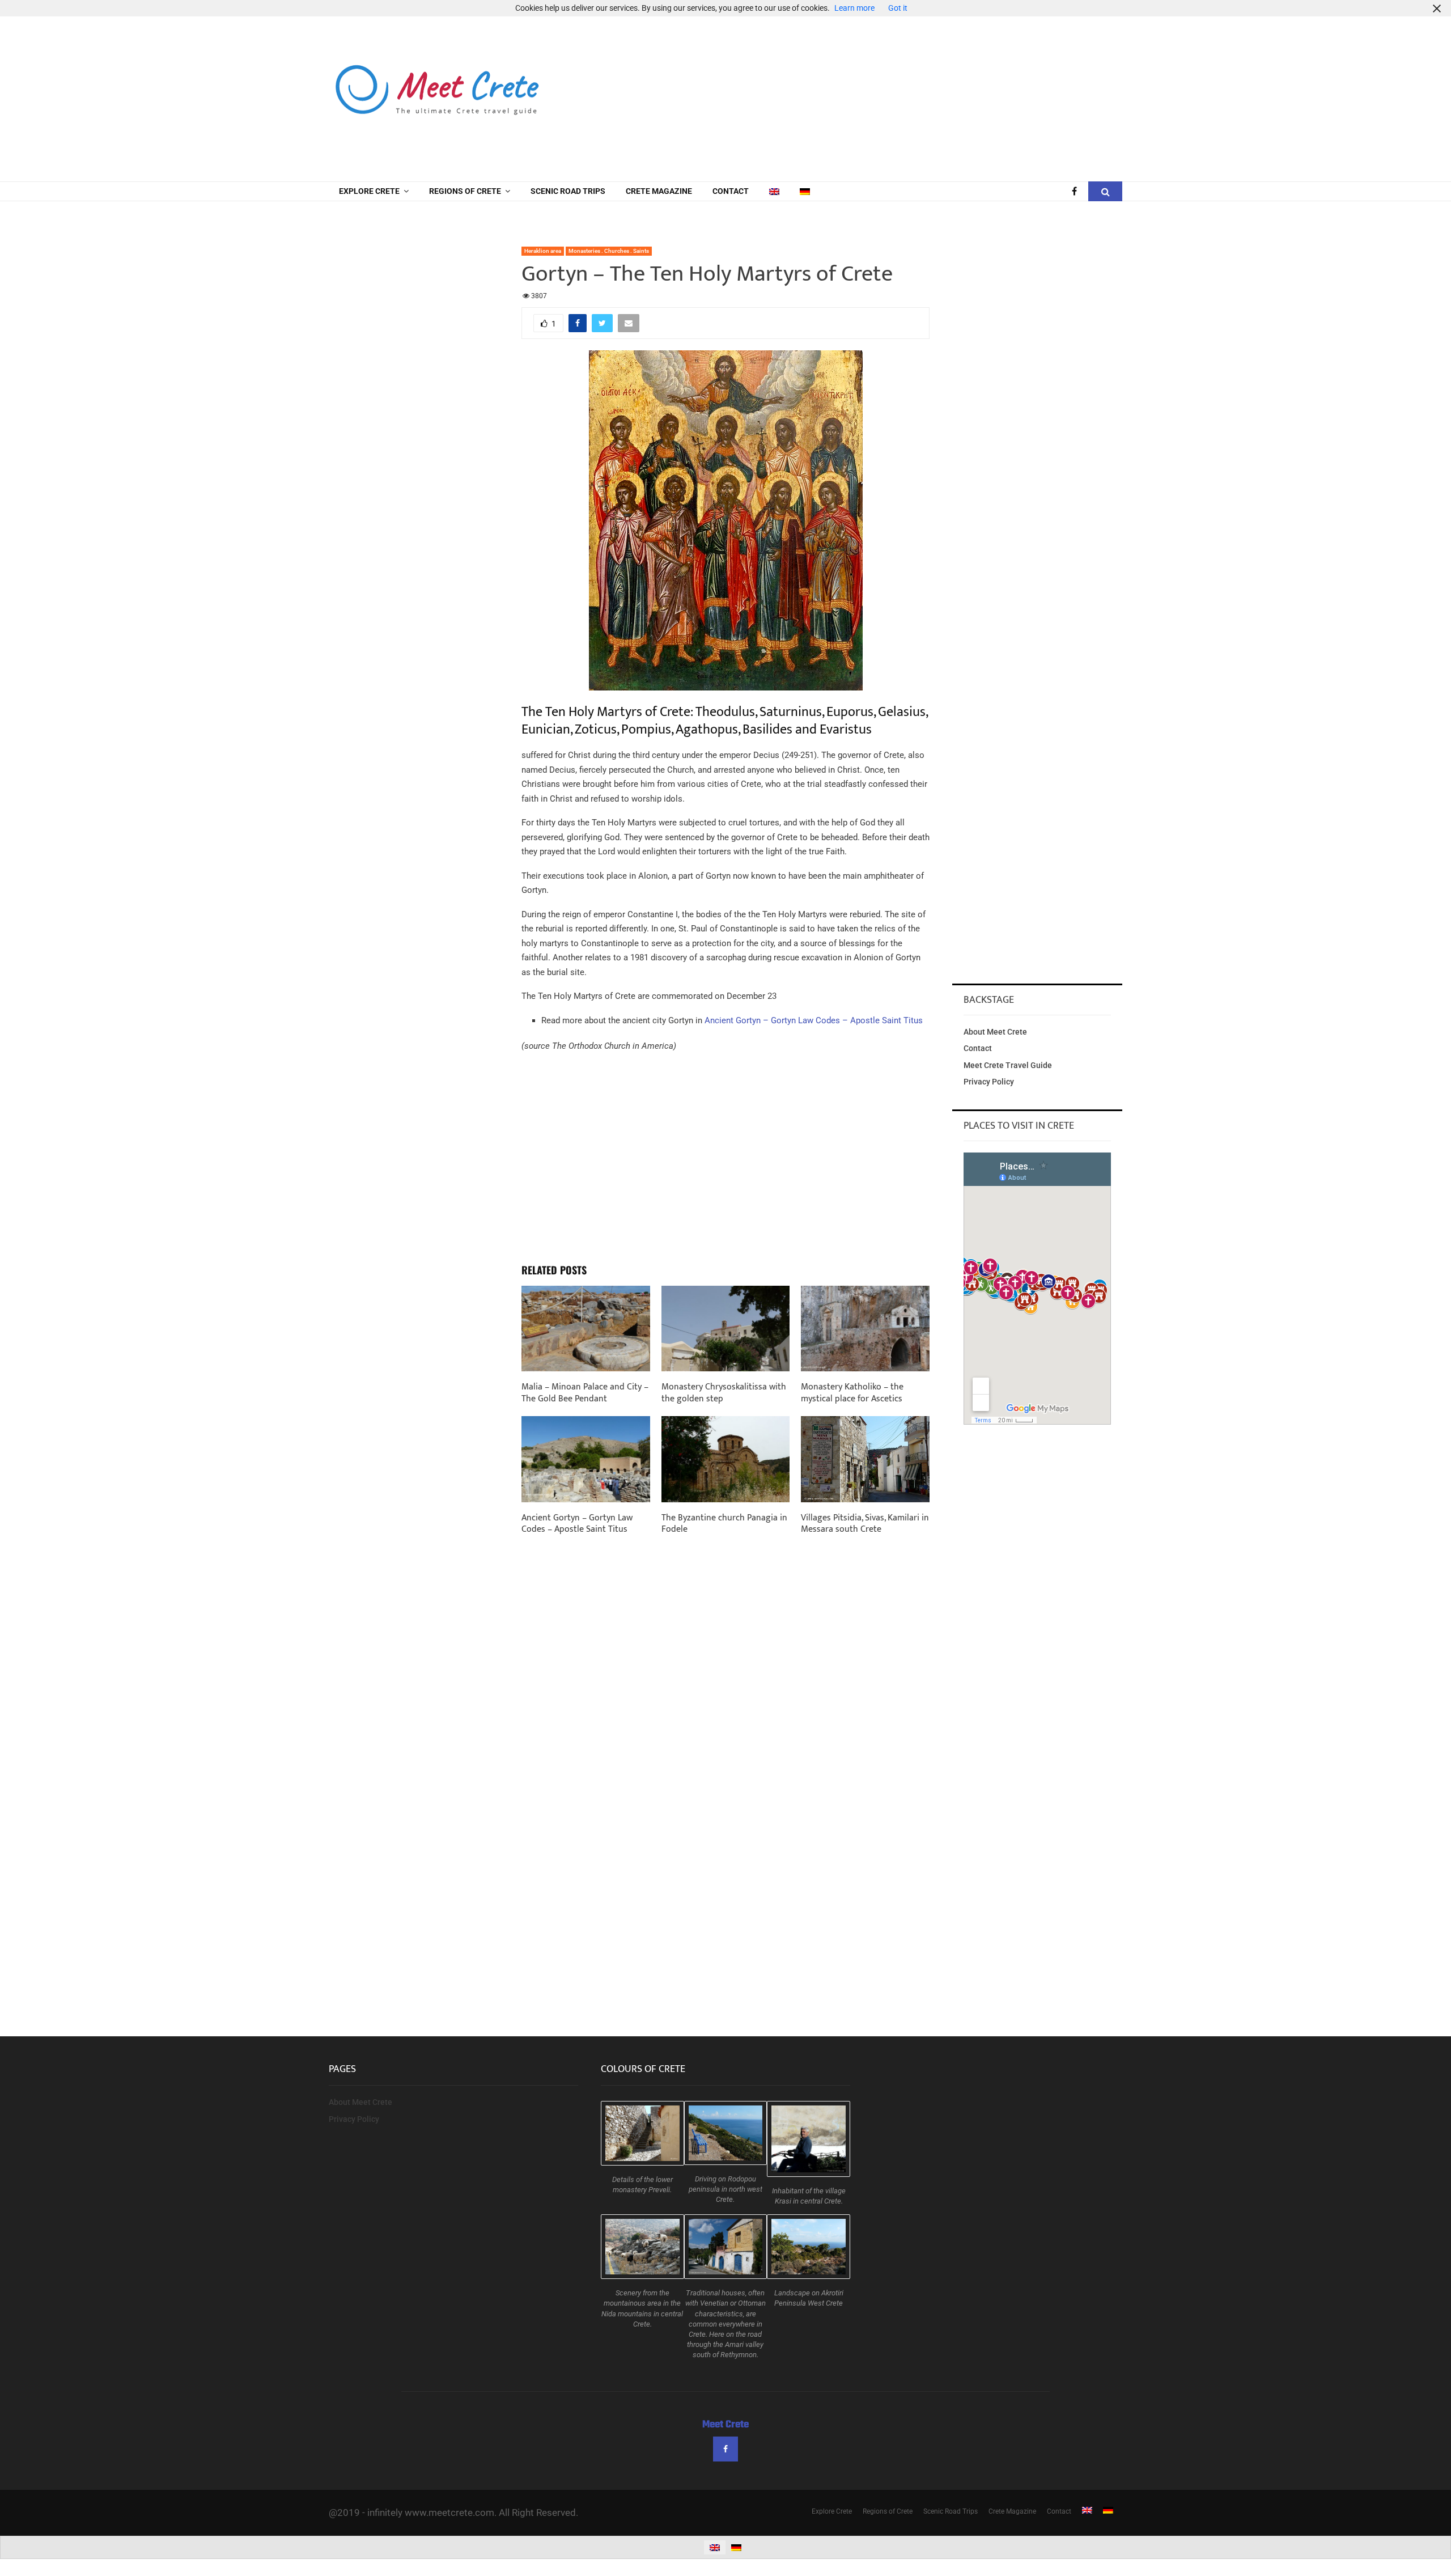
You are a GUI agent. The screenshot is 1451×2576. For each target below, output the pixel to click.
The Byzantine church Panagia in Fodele (724, 1524)
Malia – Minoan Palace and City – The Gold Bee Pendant (585, 1393)
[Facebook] (1077, 192)
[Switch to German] (805, 191)
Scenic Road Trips (568, 191)
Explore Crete (369, 191)
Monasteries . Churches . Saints (609, 251)
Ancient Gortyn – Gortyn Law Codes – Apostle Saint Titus (814, 1020)
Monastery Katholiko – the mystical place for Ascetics (852, 1393)
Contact (731, 191)
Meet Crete (725, 2425)
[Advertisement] (916, 91)
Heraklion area (543, 251)
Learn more (854, 8)
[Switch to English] (715, 2547)
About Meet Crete (995, 1032)
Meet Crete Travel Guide (1008, 1065)
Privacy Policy (989, 1082)
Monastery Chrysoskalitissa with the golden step (724, 1393)
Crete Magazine (659, 191)
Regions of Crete (465, 191)
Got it (898, 8)
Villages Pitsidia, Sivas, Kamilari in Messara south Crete (865, 1524)
